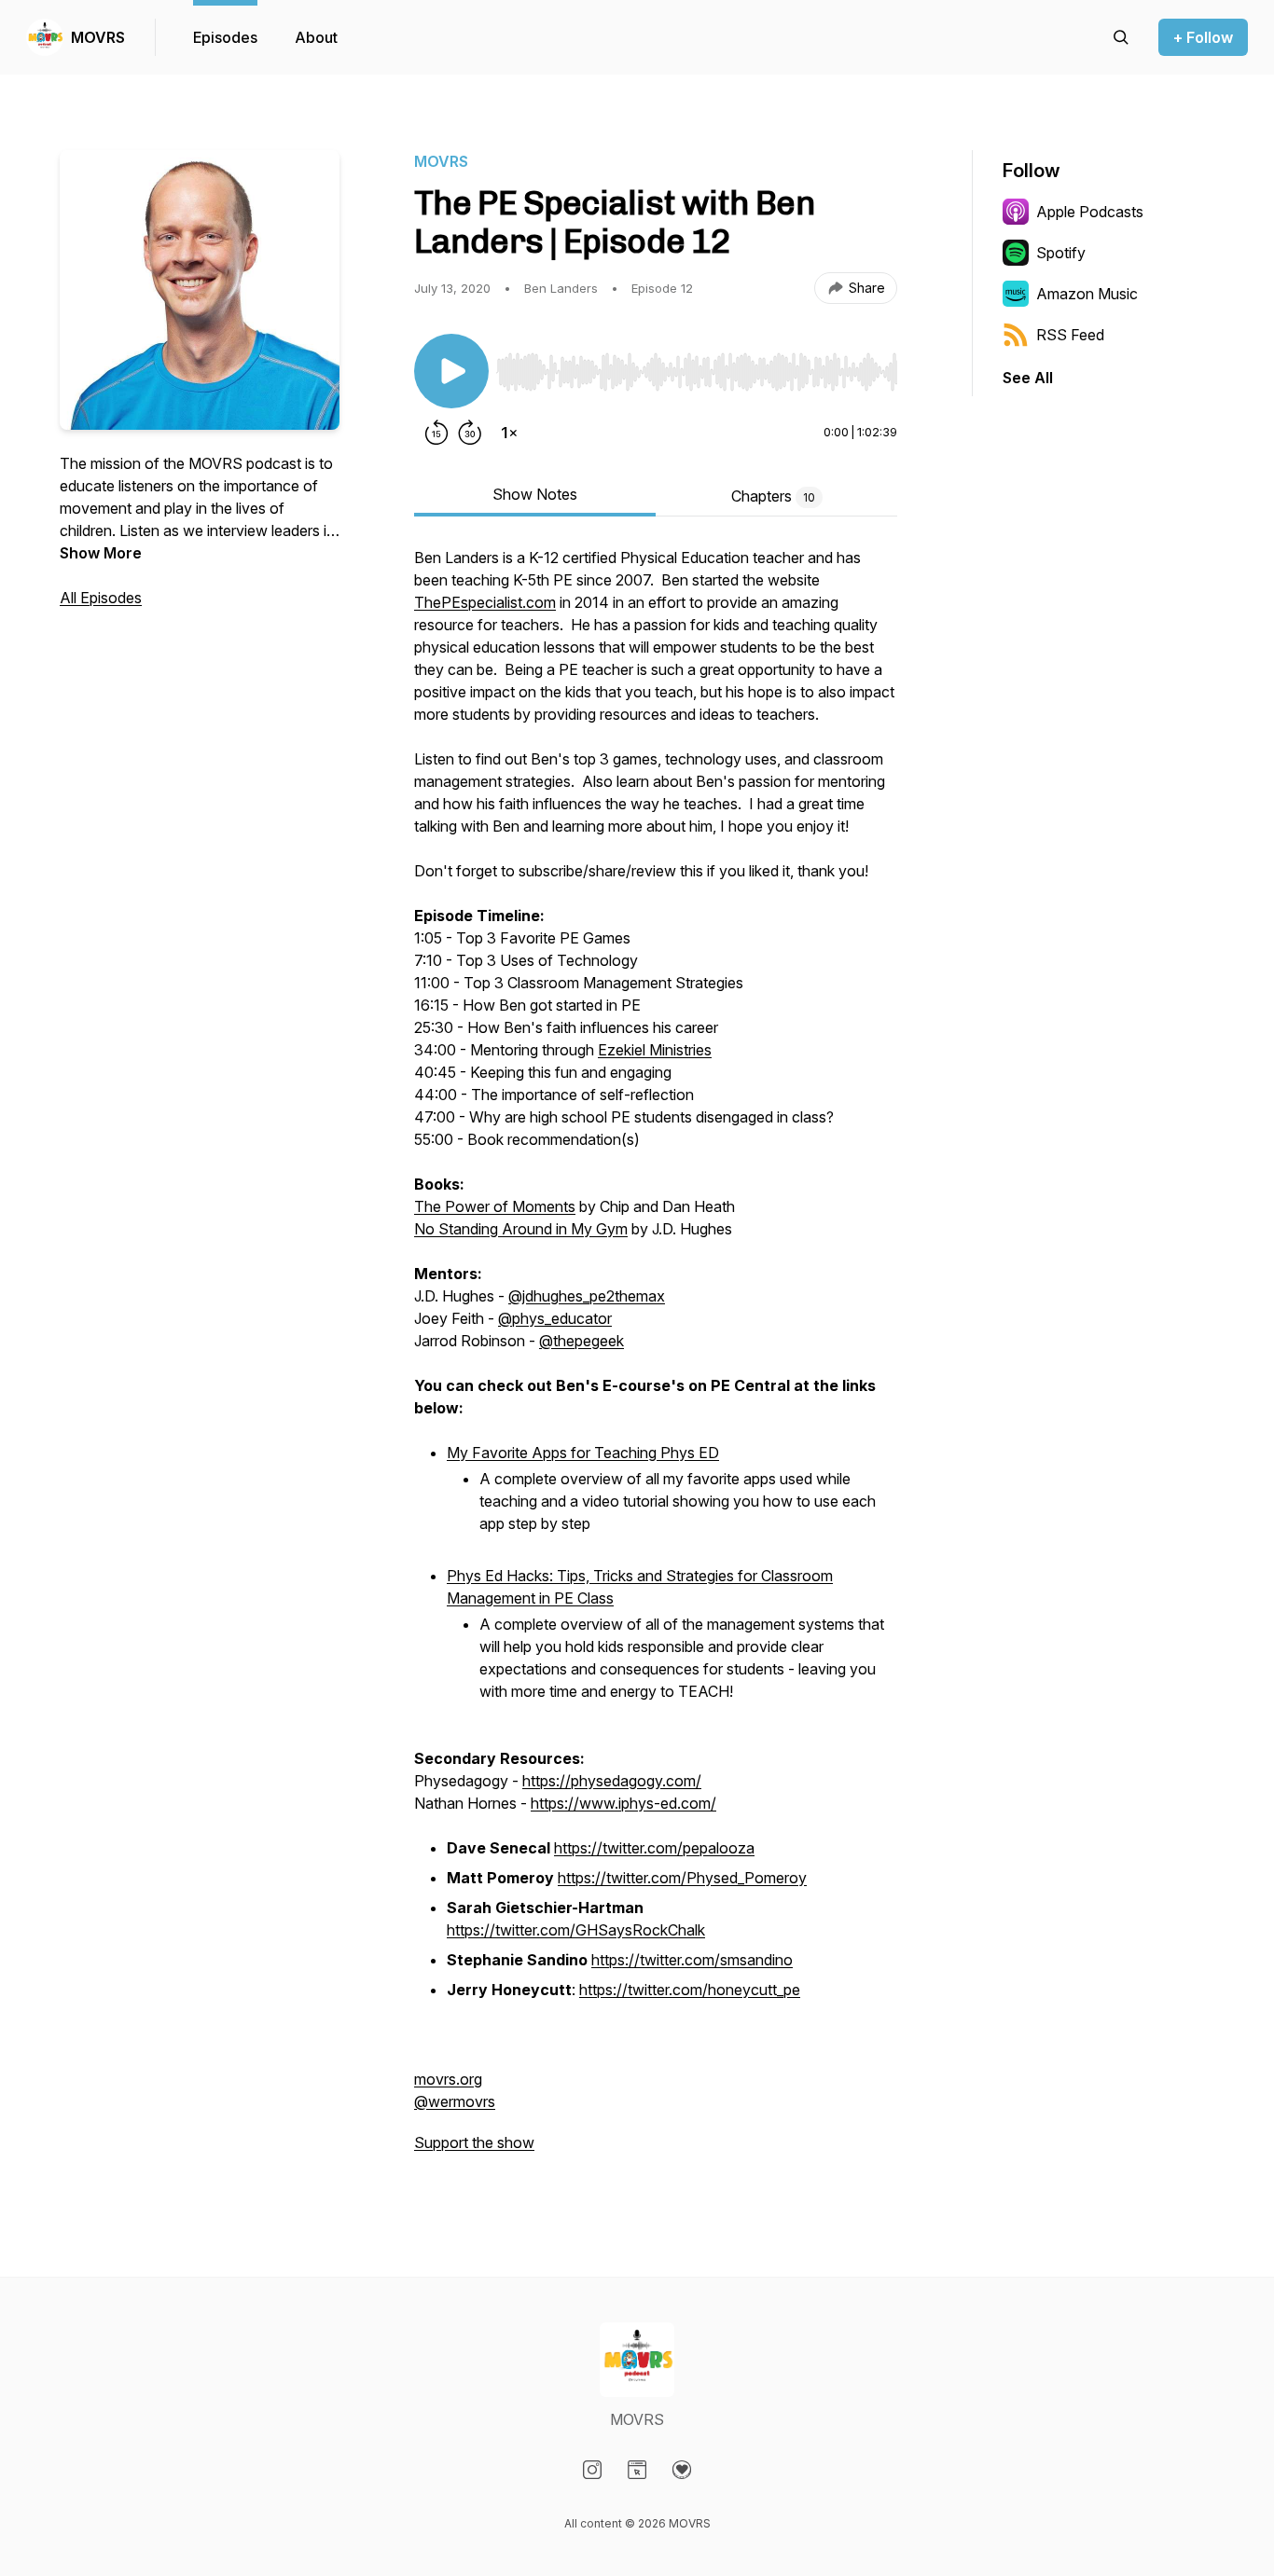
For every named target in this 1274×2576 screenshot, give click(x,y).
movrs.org (448, 2079)
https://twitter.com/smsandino (692, 1960)
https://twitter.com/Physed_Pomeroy (682, 1878)
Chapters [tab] (773, 496)
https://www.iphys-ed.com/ (623, 1803)
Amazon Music (1087, 294)
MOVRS (98, 37)
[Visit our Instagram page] (592, 2470)
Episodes (225, 37)
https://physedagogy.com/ (612, 1781)
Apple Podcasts (1090, 212)
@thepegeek (582, 1341)
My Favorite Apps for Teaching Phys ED (583, 1453)
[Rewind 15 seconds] (436, 433)
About (316, 37)
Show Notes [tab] (535, 494)
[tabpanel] (656, 1359)
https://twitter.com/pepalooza (654, 1848)
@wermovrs (455, 2101)
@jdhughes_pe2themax (587, 1296)
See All (1028, 378)
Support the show (474, 2142)
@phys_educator (555, 1318)
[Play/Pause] (451, 371)
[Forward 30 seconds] (470, 433)
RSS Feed (1070, 335)
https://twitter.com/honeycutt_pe (690, 1990)
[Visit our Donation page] (682, 2470)
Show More (101, 553)
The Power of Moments (495, 1206)
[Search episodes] (1121, 37)
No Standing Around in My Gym (521, 1229)
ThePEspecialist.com (485, 602)
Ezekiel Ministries (655, 1050)
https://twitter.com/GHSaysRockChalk (576, 1930)
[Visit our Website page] (637, 2470)
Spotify (1061, 253)
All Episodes (101, 598)
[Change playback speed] (509, 433)
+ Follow (1203, 37)
